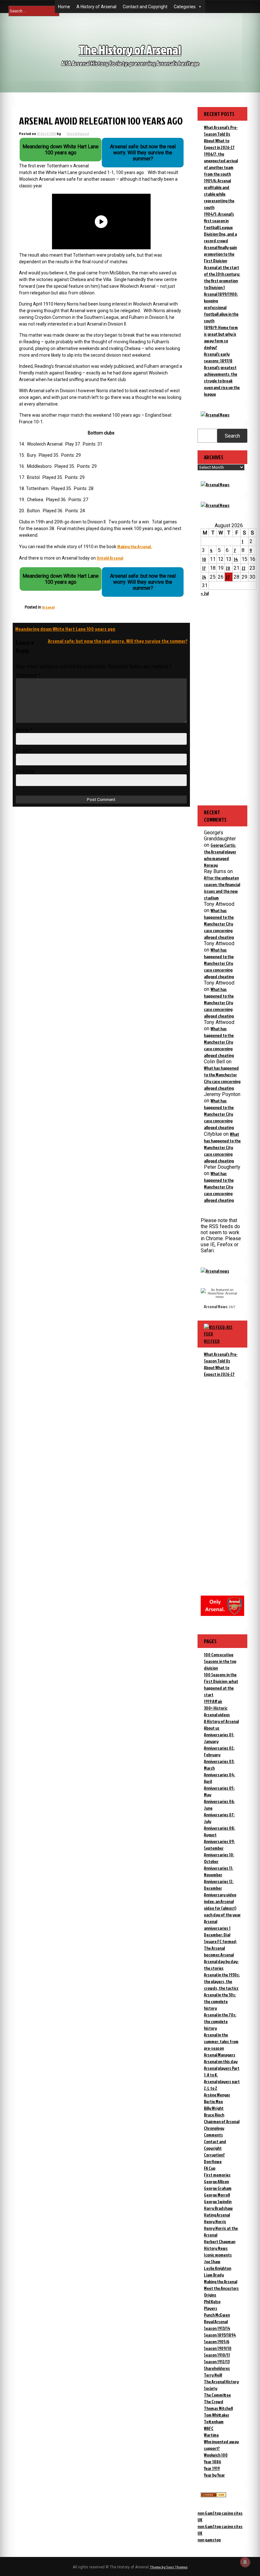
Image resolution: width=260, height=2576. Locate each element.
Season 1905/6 (217, 2341)
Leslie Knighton (218, 2268)
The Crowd (214, 2401)
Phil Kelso (212, 2301)
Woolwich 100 (216, 2455)
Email (24, 751)
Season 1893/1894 (220, 2335)
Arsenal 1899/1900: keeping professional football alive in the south (221, 307)
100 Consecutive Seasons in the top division (220, 1661)
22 (244, 568)
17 (204, 568)
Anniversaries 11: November (218, 1871)
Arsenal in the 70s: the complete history (220, 2021)
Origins (210, 2295)
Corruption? (214, 2155)
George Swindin (218, 2201)
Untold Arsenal (110, 558)
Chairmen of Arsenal (222, 2121)
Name (24, 730)
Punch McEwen (217, 2315)
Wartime (211, 2435)
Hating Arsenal (217, 2215)
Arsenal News (216, 1306)
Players (211, 2308)
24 (204, 577)
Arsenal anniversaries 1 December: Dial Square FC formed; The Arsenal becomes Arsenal (220, 1938)
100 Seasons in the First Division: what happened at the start (221, 1685)
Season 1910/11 (217, 2355)
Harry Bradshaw (218, 2208)
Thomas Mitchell (218, 2408)
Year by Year (214, 2475)
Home (64, 7)
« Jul (205, 593)
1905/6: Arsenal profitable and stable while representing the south (219, 194)
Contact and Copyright (145, 7)
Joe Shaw (212, 2261)
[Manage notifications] (245, 2562)
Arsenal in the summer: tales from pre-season (221, 2041)
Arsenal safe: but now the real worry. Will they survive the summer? (118, 641)
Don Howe (213, 2161)
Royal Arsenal (216, 2321)
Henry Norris (215, 2221)
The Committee (217, 2395)
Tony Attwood (78, 134)
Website (25, 771)
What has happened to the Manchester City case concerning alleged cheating (219, 924)
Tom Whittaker (217, 2415)
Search (232, 436)
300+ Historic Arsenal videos (217, 1711)
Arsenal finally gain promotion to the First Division (220, 254)
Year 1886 (212, 2462)
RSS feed (212, 1341)
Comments (213, 2135)
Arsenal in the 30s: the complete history (220, 2001)
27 (228, 577)
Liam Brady (214, 2275)
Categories (185, 7)
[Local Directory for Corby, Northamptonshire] (213, 2495)
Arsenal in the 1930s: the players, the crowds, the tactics (222, 1981)
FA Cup (210, 2168)
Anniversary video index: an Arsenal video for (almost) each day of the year (222, 1905)
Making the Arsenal (221, 2281)
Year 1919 (212, 2468)
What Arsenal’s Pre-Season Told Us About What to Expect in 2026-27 (221, 1364)
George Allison (216, 2181)
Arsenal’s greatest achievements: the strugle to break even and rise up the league (222, 381)
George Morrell (217, 2195)
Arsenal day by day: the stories (221, 1965)
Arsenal (48, 607)
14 (236, 559)
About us (212, 1728)
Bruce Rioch (214, 2115)
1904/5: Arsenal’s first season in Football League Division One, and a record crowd (220, 227)
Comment (28, 675)
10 (204, 559)
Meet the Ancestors (221, 2288)
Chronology (214, 2128)
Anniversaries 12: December (219, 1885)
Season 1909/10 (218, 2348)
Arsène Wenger (217, 2095)
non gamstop (209, 2540)
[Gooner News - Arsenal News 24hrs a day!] (215, 505)
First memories (217, 2175)
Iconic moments (218, 2255)
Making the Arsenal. (134, 546)
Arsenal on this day (221, 2061)
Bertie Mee (213, 2101)
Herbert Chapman (220, 2241)
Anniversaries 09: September (219, 1845)
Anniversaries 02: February (219, 1751)
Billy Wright (214, 2108)
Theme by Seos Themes (169, 2567)
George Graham (218, 2188)
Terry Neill (213, 2375)
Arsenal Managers (220, 2055)
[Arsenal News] (215, 415)
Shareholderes (217, 2368)
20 (228, 568)
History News (216, 2248)
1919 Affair (213, 1701)
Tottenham (214, 2421)
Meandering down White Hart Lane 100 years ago (65, 629)
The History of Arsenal (130, 50)
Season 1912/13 (217, 2361)
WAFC (209, 2428)
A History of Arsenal (96, 7)
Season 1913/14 (217, 2328)
